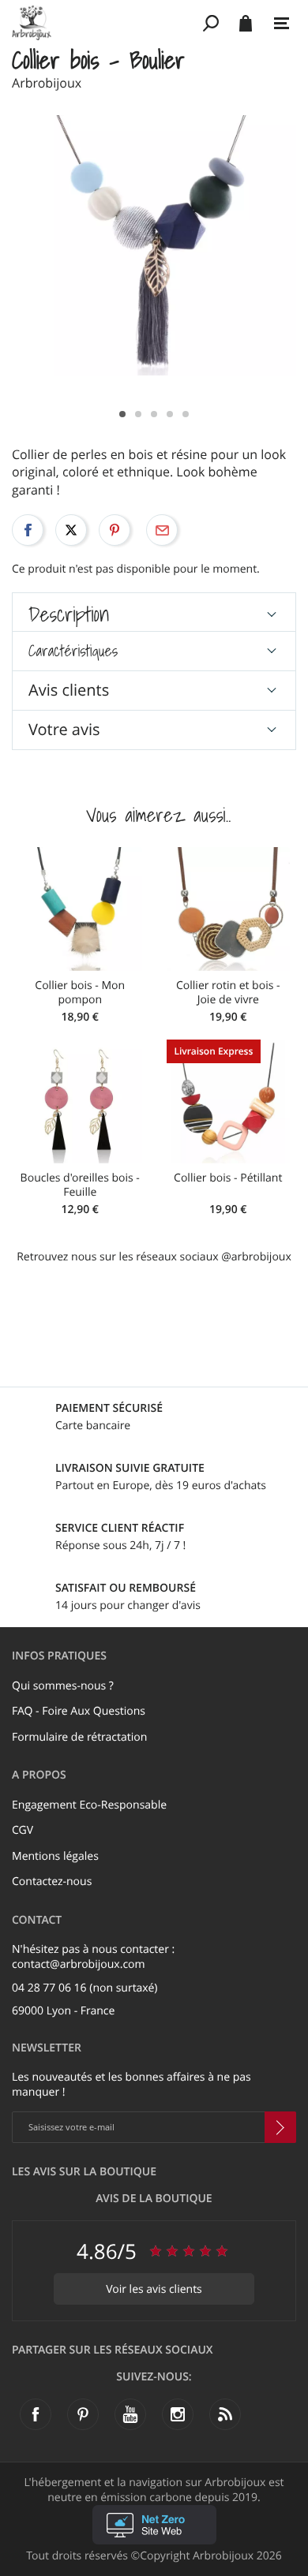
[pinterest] (83, 2414)
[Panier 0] (245, 23)
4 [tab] (170, 414)
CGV (23, 1830)
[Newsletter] (280, 2127)
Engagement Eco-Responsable (89, 1805)
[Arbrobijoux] (105, 23)
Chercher (211, 23)
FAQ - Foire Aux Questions (79, 1711)
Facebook (28, 530)
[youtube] (130, 2414)
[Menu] (282, 24)
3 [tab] (154, 414)
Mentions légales (55, 1856)
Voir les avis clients (154, 2289)
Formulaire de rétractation (79, 1737)
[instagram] (178, 2414)
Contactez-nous (52, 1882)
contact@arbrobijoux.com (79, 1964)
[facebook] (36, 2414)
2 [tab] (138, 414)
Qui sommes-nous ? (63, 1686)
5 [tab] (186, 414)
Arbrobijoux (47, 83)
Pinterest (115, 530)
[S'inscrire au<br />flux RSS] (225, 2414)
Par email (162, 530)
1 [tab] (122, 414)
